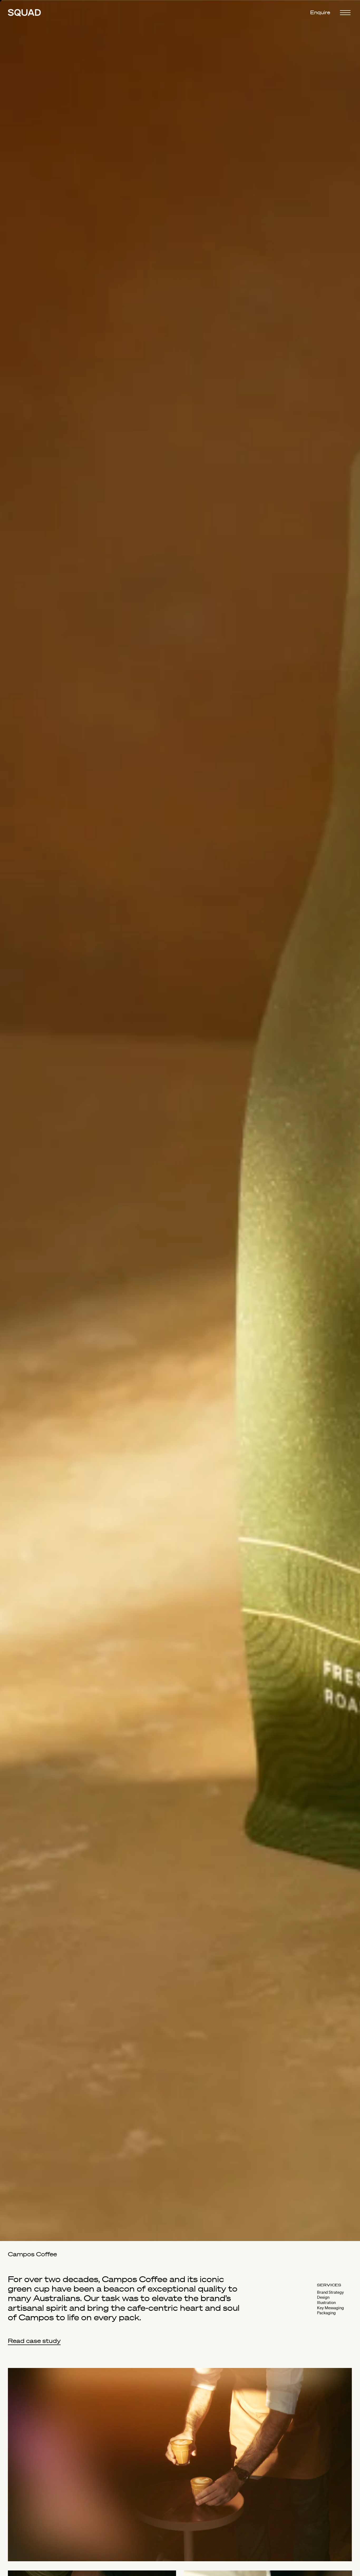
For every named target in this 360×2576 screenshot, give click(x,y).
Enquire (320, 13)
